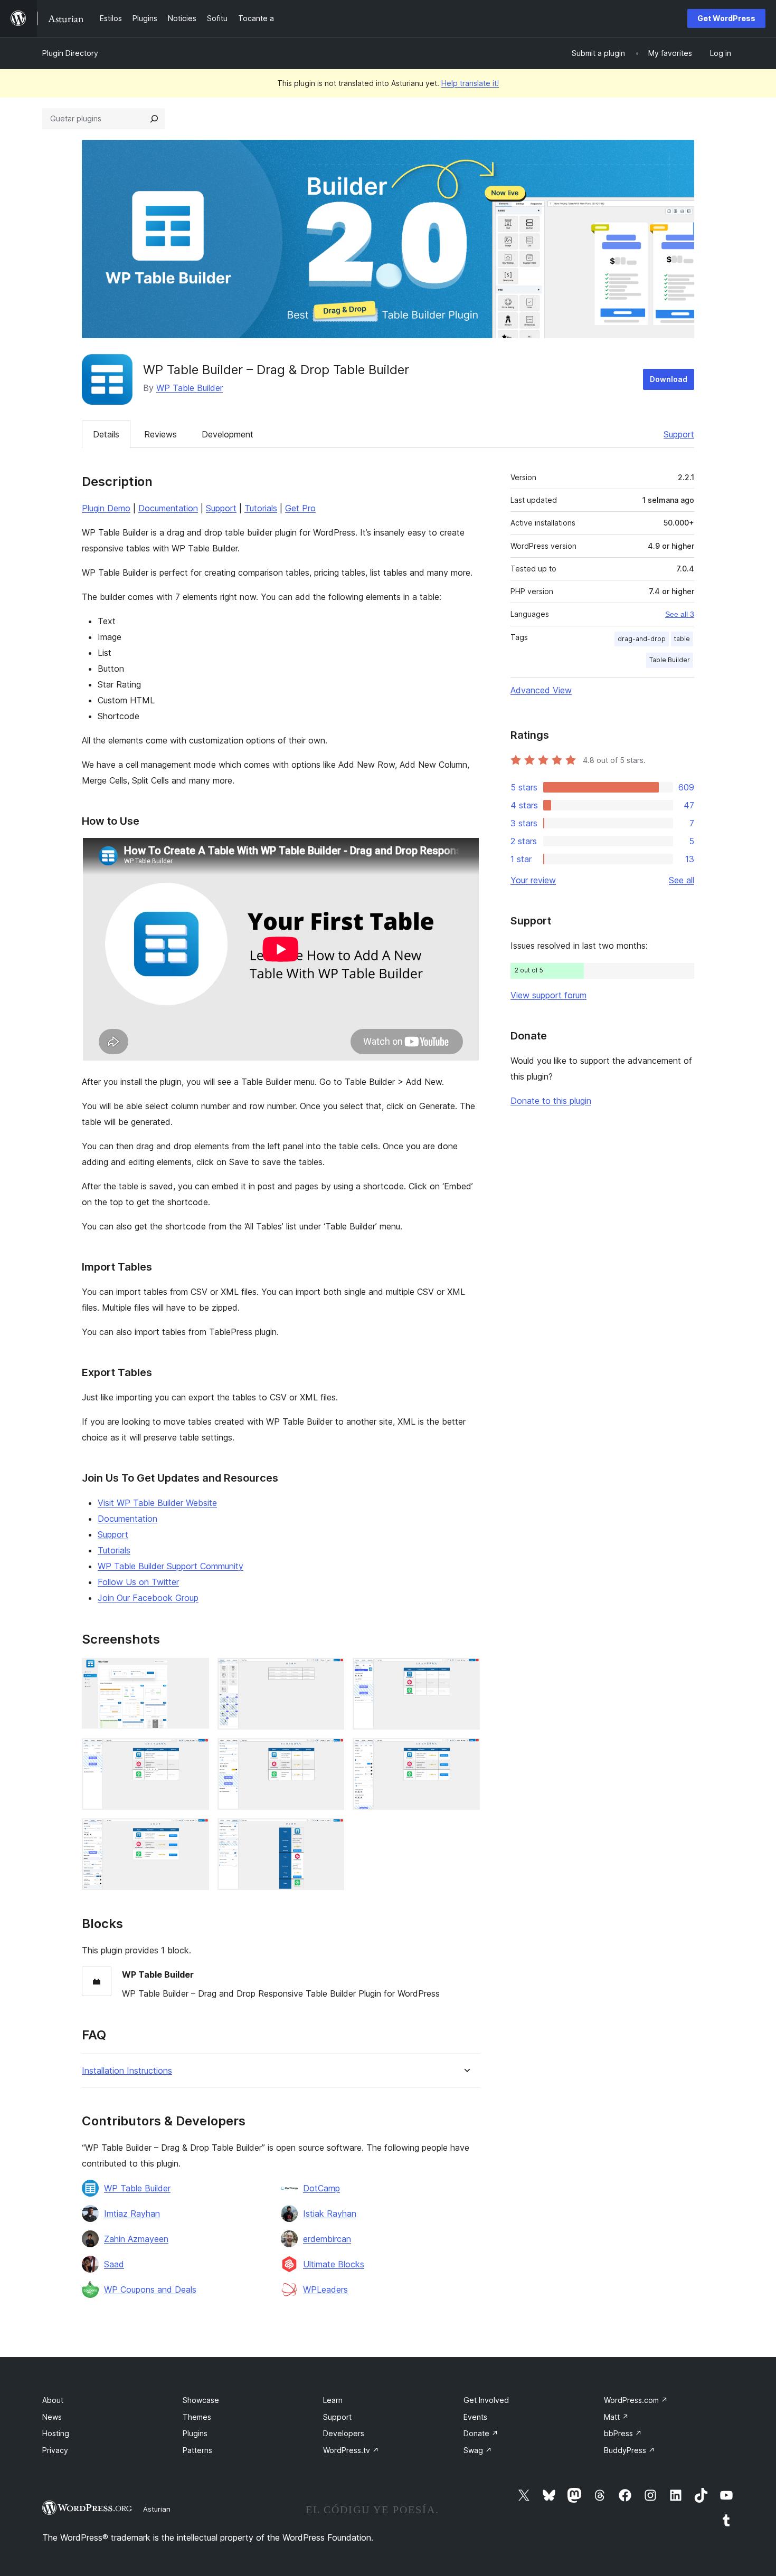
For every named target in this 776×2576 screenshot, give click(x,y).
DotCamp (321, 2188)
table (682, 639)
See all (682, 880)
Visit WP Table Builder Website (157, 1503)
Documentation (168, 508)
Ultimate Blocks (334, 2264)
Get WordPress (726, 18)
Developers (344, 2433)
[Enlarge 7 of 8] (195, 1833)
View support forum (548, 995)
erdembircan (327, 2239)
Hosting (56, 2433)
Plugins (195, 2433)
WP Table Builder (190, 388)
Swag (478, 2450)
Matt (616, 2417)
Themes (197, 2417)
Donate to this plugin (551, 1101)
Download (669, 379)
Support (679, 434)
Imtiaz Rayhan (132, 2214)
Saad (114, 2264)
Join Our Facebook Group (148, 1598)
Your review (533, 880)
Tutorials (261, 508)
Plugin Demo (106, 508)
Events (475, 2417)
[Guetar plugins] (154, 119)
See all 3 (680, 614)
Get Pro (300, 508)
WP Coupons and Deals (150, 2289)
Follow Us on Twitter (138, 1582)
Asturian (157, 2509)
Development (228, 434)
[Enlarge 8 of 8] (330, 1833)
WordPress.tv (351, 2450)
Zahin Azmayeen (136, 2239)
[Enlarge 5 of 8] (330, 1752)
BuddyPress (630, 2450)
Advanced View (541, 690)
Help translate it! (470, 83)
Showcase (201, 2400)
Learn (333, 2400)
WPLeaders (325, 2289)
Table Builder (670, 660)
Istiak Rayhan (330, 2214)
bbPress (623, 2433)
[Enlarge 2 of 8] (330, 1672)
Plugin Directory (70, 53)
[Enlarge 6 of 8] (466, 1752)
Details (106, 434)
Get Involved (486, 2400)
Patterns (197, 2450)
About (53, 2400)
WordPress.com (636, 2400)
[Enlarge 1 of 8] (195, 1672)
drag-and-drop (642, 639)
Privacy (55, 2450)
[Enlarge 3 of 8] (466, 1672)
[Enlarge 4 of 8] (195, 1752)
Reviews (160, 434)
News (52, 2417)
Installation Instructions (127, 2071)
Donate (481, 2433)
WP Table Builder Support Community (171, 1566)
